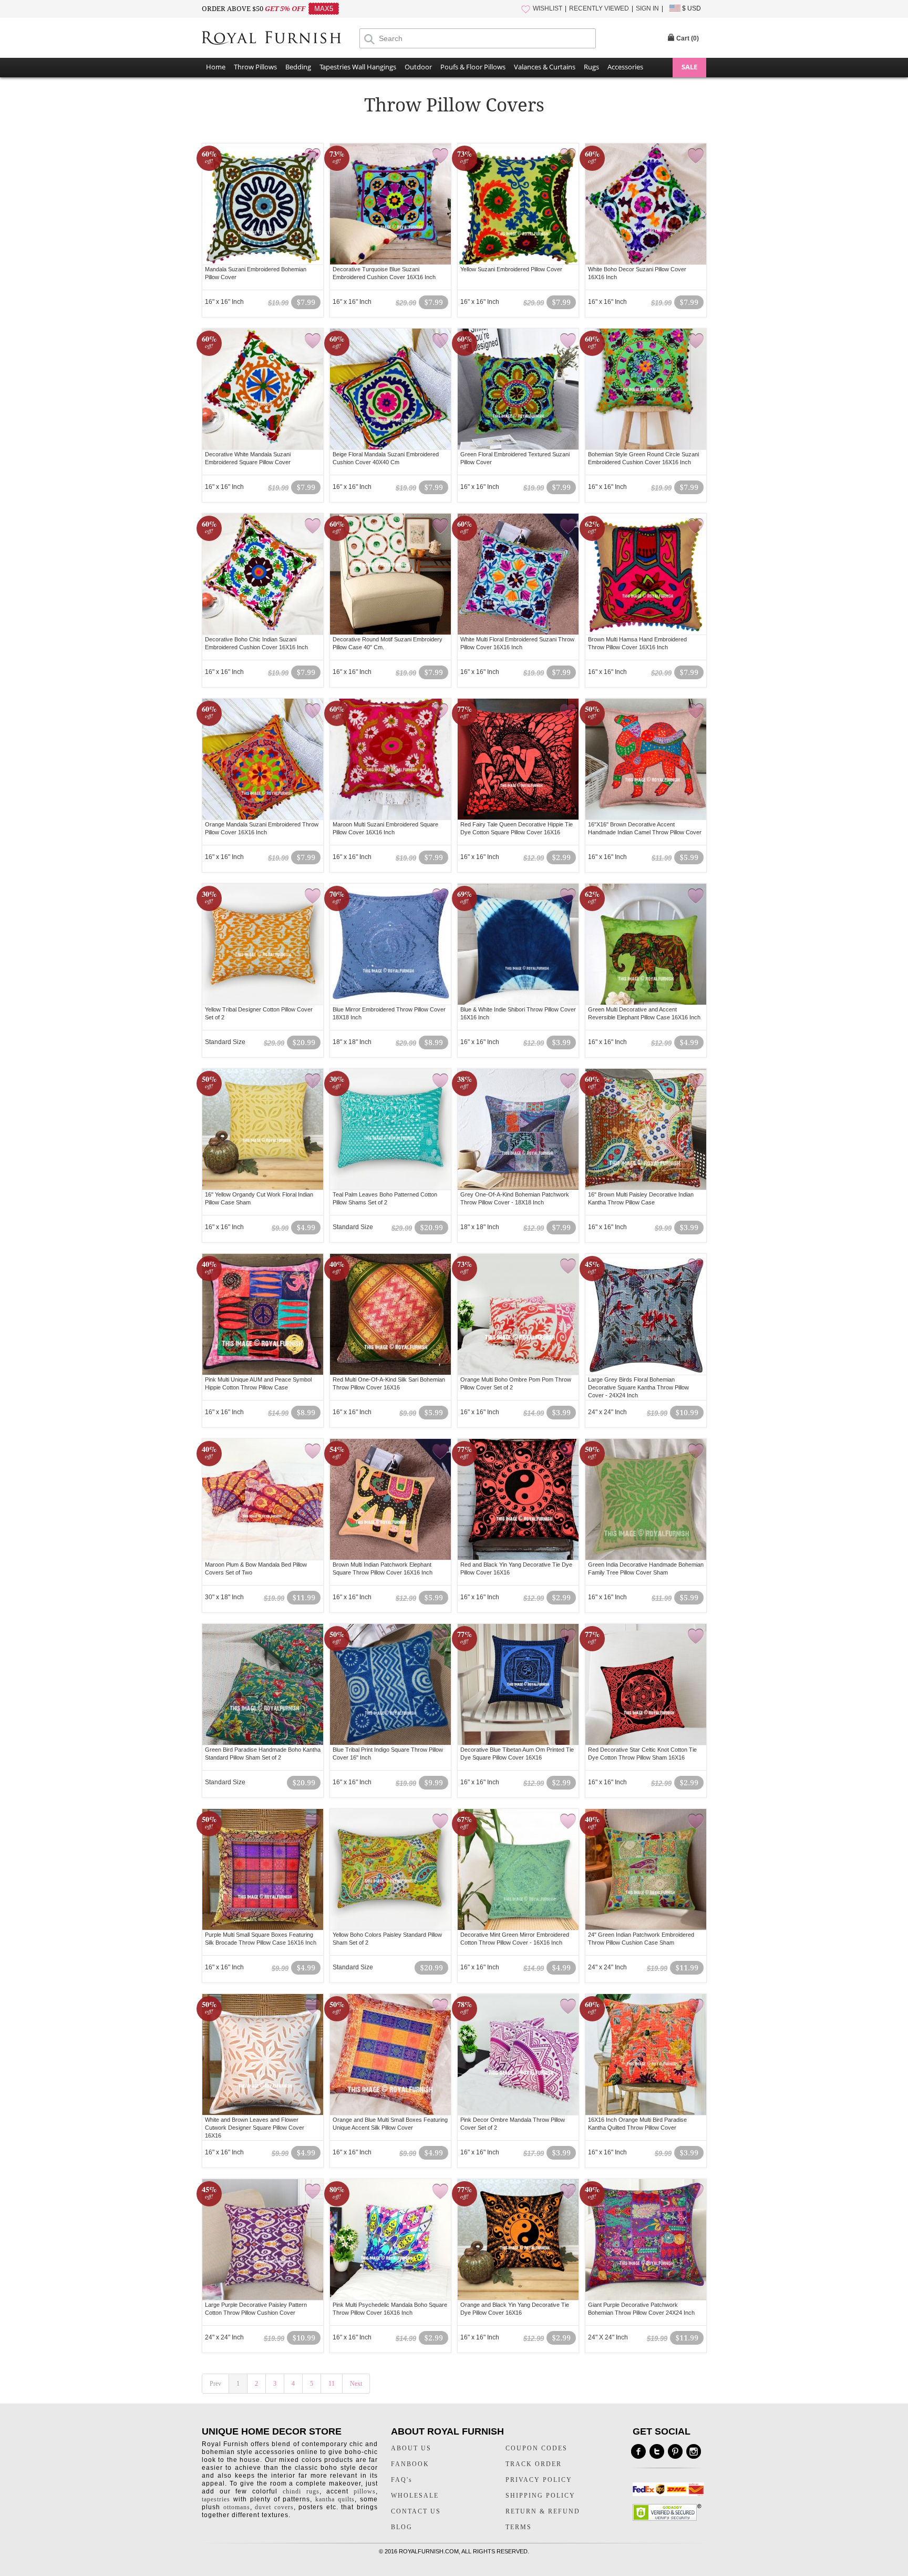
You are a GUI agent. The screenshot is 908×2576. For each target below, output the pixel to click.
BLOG (402, 2527)
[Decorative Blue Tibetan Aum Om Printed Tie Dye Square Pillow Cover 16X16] (518, 1684)
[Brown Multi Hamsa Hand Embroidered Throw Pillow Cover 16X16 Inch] (646, 574)
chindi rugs (301, 2491)
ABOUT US (411, 2448)
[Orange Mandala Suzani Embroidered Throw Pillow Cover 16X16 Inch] (263, 759)
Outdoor (418, 67)
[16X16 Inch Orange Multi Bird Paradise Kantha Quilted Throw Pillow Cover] (646, 2054)
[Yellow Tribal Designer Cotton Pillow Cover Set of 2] (263, 944)
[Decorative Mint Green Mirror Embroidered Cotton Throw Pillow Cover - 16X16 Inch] (518, 1869)
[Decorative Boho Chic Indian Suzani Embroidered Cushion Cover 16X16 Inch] (263, 574)
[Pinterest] (675, 2451)
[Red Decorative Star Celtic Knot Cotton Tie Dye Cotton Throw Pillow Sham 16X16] (646, 1684)
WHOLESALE (415, 2496)
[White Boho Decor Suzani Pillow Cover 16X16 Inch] (646, 204)
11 (332, 2384)
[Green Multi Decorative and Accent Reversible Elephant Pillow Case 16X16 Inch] (646, 944)
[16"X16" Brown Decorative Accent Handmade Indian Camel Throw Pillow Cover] (646, 759)
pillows (365, 2491)
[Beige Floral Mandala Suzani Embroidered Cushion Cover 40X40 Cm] (390, 389)
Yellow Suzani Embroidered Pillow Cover (511, 269)
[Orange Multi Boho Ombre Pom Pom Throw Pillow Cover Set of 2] (518, 1314)
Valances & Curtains (545, 67)
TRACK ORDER (534, 2464)
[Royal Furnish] (281, 38)
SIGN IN (647, 8)
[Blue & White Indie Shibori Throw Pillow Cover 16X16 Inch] (518, 944)
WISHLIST (548, 8)
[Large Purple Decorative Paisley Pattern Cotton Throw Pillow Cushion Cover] (263, 2240)
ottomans (237, 2507)
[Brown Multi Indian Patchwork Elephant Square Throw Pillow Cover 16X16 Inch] (390, 1499)
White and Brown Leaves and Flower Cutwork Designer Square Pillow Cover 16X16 (255, 2128)
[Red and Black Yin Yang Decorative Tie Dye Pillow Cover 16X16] (518, 1499)
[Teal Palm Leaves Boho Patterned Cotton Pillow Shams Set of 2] (390, 1129)
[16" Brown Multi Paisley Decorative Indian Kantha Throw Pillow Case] (646, 1129)
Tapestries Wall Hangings (358, 67)
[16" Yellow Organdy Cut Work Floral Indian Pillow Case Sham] (263, 1129)
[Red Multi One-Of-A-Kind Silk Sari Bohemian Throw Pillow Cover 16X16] (390, 1314)
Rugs (591, 67)
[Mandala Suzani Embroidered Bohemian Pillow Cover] (263, 204)
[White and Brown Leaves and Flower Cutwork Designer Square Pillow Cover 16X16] (263, 2054)
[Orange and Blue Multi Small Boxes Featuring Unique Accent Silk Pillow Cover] (390, 2054)
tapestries (216, 2499)
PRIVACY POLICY (539, 2480)
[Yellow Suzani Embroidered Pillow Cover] (518, 204)
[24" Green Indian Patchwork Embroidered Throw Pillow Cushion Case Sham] (646, 1869)
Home (216, 67)
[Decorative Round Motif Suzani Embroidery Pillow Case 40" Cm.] (390, 574)
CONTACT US (416, 2511)
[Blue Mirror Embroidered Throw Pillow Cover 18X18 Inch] (390, 944)
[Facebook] (638, 2451)
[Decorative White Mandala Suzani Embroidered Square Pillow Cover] (263, 389)
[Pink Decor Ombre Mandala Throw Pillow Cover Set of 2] (518, 2054)
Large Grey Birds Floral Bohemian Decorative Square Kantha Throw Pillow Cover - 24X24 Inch (638, 1387)
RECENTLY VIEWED (599, 8)
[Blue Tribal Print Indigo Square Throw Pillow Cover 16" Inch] (390, 1684)
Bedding (298, 67)
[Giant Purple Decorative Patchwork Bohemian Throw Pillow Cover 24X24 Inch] (646, 2240)
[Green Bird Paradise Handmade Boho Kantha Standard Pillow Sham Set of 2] (263, 1684)
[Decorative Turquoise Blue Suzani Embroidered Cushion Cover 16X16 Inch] (390, 204)
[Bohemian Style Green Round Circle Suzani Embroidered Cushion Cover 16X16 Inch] (646, 389)
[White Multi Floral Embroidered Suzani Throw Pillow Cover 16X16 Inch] (518, 574)
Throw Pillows (255, 67)
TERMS (519, 2527)
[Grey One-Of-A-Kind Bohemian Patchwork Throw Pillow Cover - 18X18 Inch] (518, 1129)
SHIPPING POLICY (540, 2496)
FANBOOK (410, 2464)
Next (356, 2384)
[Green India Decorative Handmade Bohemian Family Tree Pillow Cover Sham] (646, 1499)
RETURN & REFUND (543, 2511)
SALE (689, 67)
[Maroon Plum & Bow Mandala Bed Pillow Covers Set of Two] (263, 1499)
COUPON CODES (536, 2448)
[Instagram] (694, 2451)
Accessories (625, 67)
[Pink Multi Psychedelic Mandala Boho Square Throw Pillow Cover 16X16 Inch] (390, 2240)
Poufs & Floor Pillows (473, 67)
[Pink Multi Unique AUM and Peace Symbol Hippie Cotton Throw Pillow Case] (263, 1314)
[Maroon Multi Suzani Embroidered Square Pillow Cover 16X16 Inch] (390, 759)
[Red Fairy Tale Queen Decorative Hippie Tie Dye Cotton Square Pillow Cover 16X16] (518, 759)
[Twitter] (657, 2451)
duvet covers (274, 2507)
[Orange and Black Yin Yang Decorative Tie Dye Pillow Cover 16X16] (518, 2240)
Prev (215, 2384)
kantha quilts (335, 2499)
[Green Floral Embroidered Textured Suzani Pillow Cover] (518, 389)
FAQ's (402, 2480)
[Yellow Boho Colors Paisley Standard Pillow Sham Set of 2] (390, 1869)
